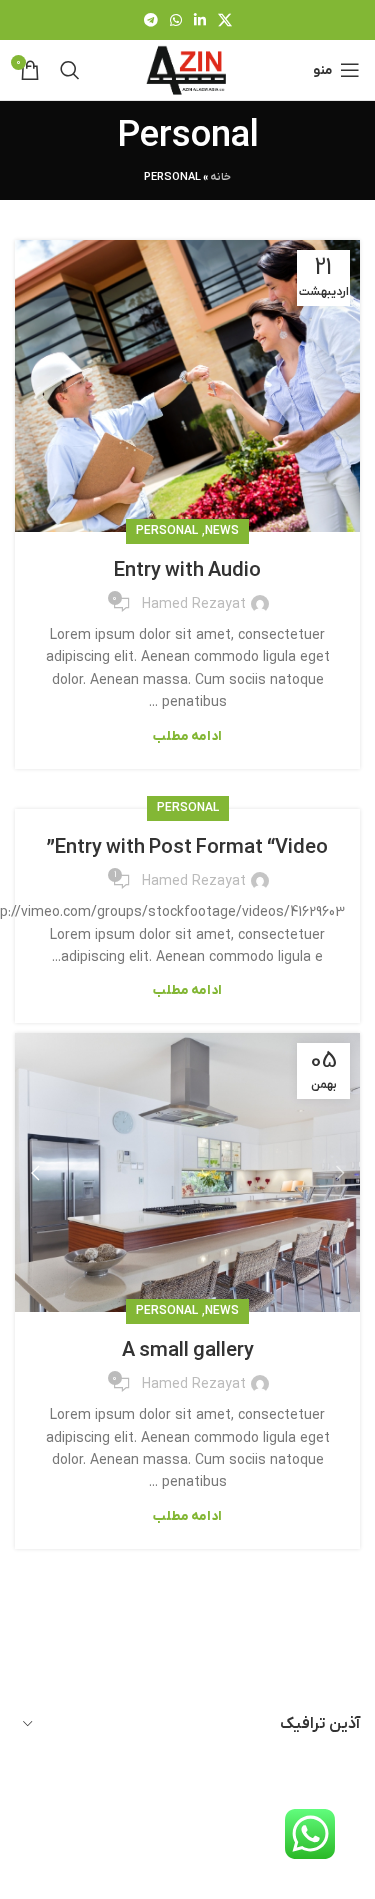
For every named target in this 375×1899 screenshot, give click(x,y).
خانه (220, 177)
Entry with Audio (187, 571)
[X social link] (225, 20)
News (222, 531)
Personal (167, 531)
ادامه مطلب (187, 736)
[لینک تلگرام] (151, 20)
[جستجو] (70, 70)
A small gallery (188, 1351)
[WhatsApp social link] (176, 20)
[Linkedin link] (200, 20)
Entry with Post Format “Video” (187, 848)
